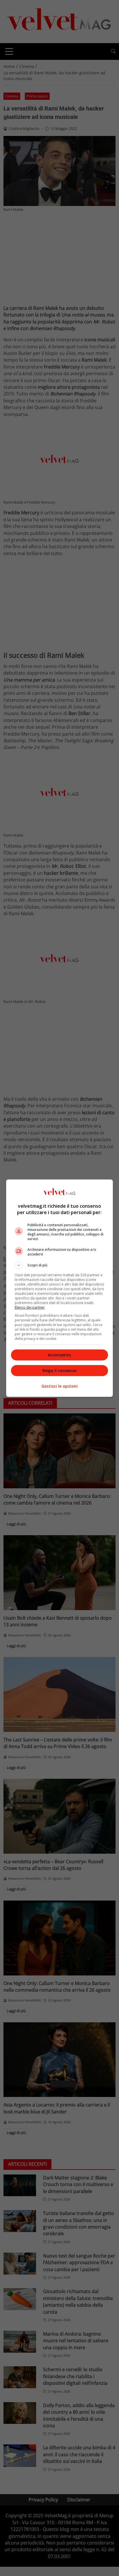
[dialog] (60, 1288)
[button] (60, 1265)
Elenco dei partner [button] (30, 1307)
